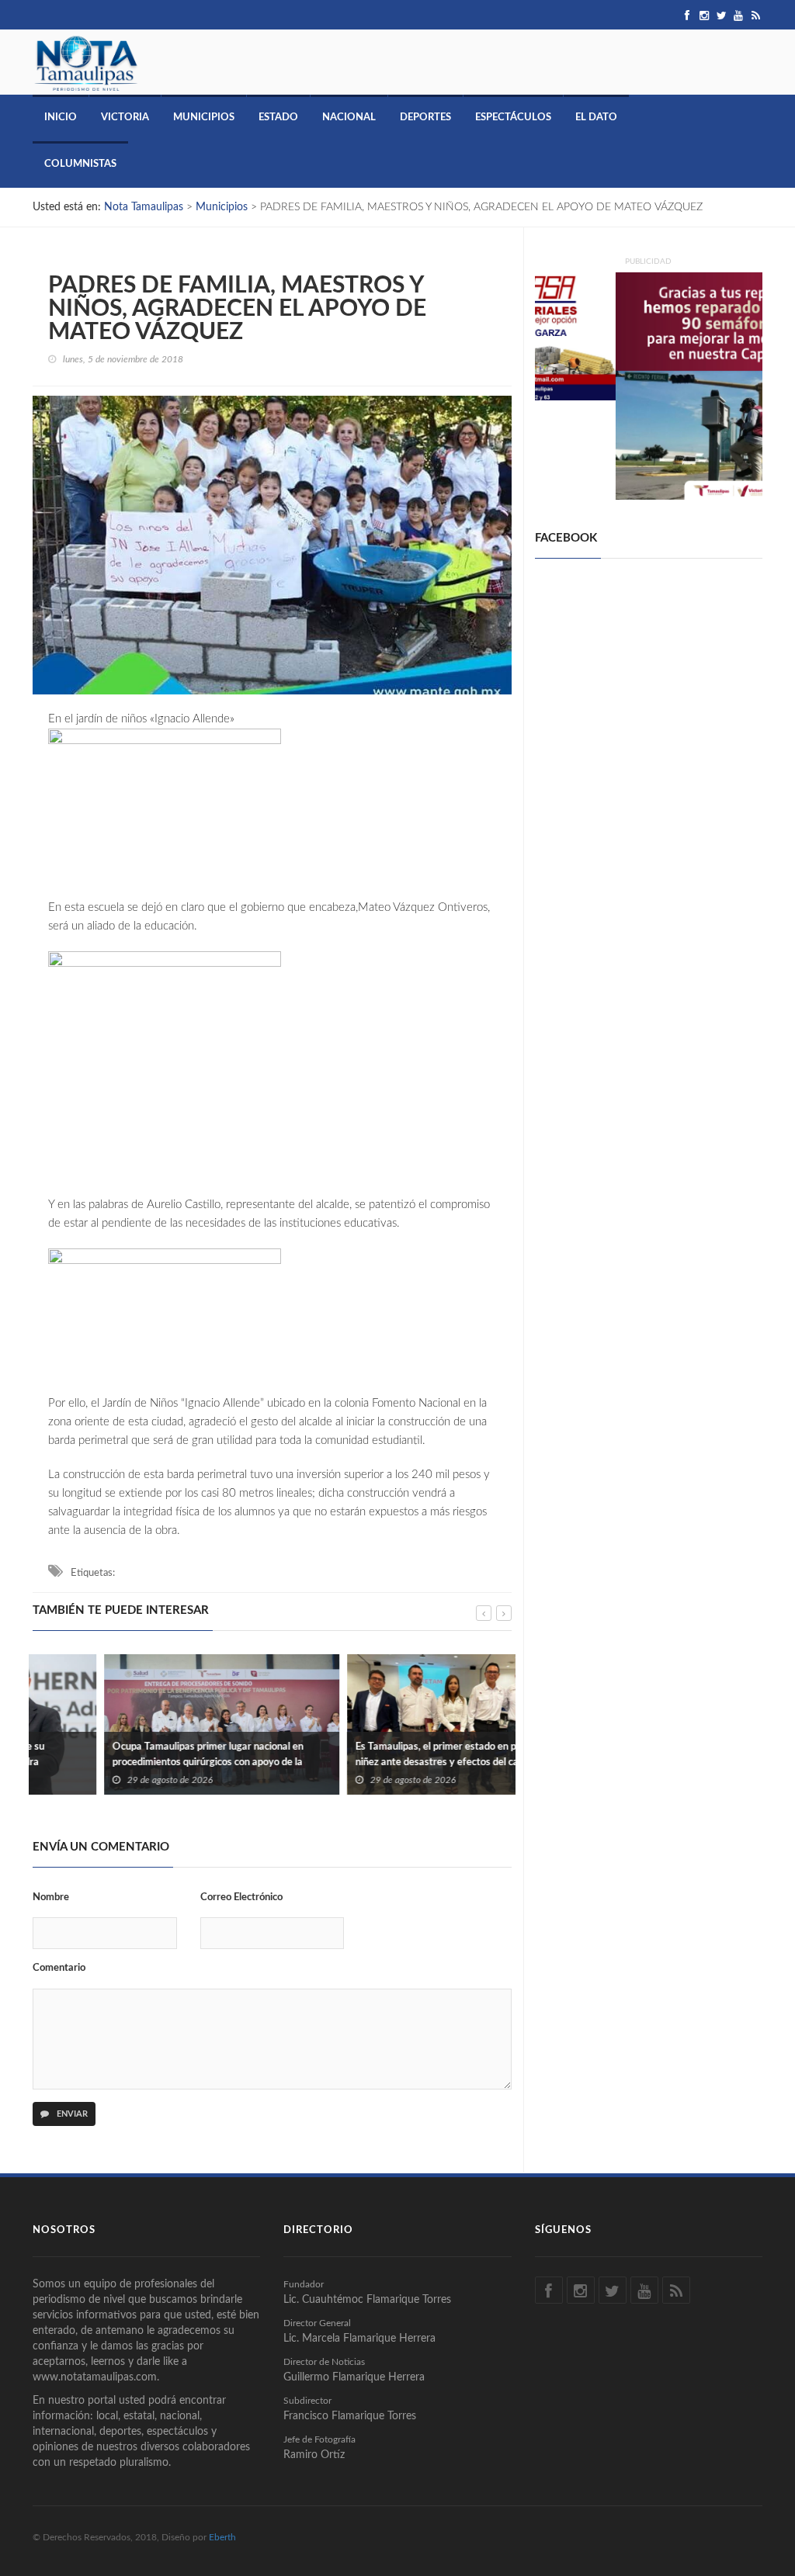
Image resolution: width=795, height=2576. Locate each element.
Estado (278, 118)
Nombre (51, 1897)
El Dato (596, 118)
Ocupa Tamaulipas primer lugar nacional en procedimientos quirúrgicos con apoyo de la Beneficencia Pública (136, 1762)
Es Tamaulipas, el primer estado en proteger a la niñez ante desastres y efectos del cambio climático (389, 1762)
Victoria (125, 118)
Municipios (204, 118)
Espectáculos (513, 118)
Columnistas (80, 164)
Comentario (59, 1968)
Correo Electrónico (241, 1897)
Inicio (61, 118)
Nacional (349, 118)
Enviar (71, 2114)
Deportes (425, 118)
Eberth (222, 2537)
